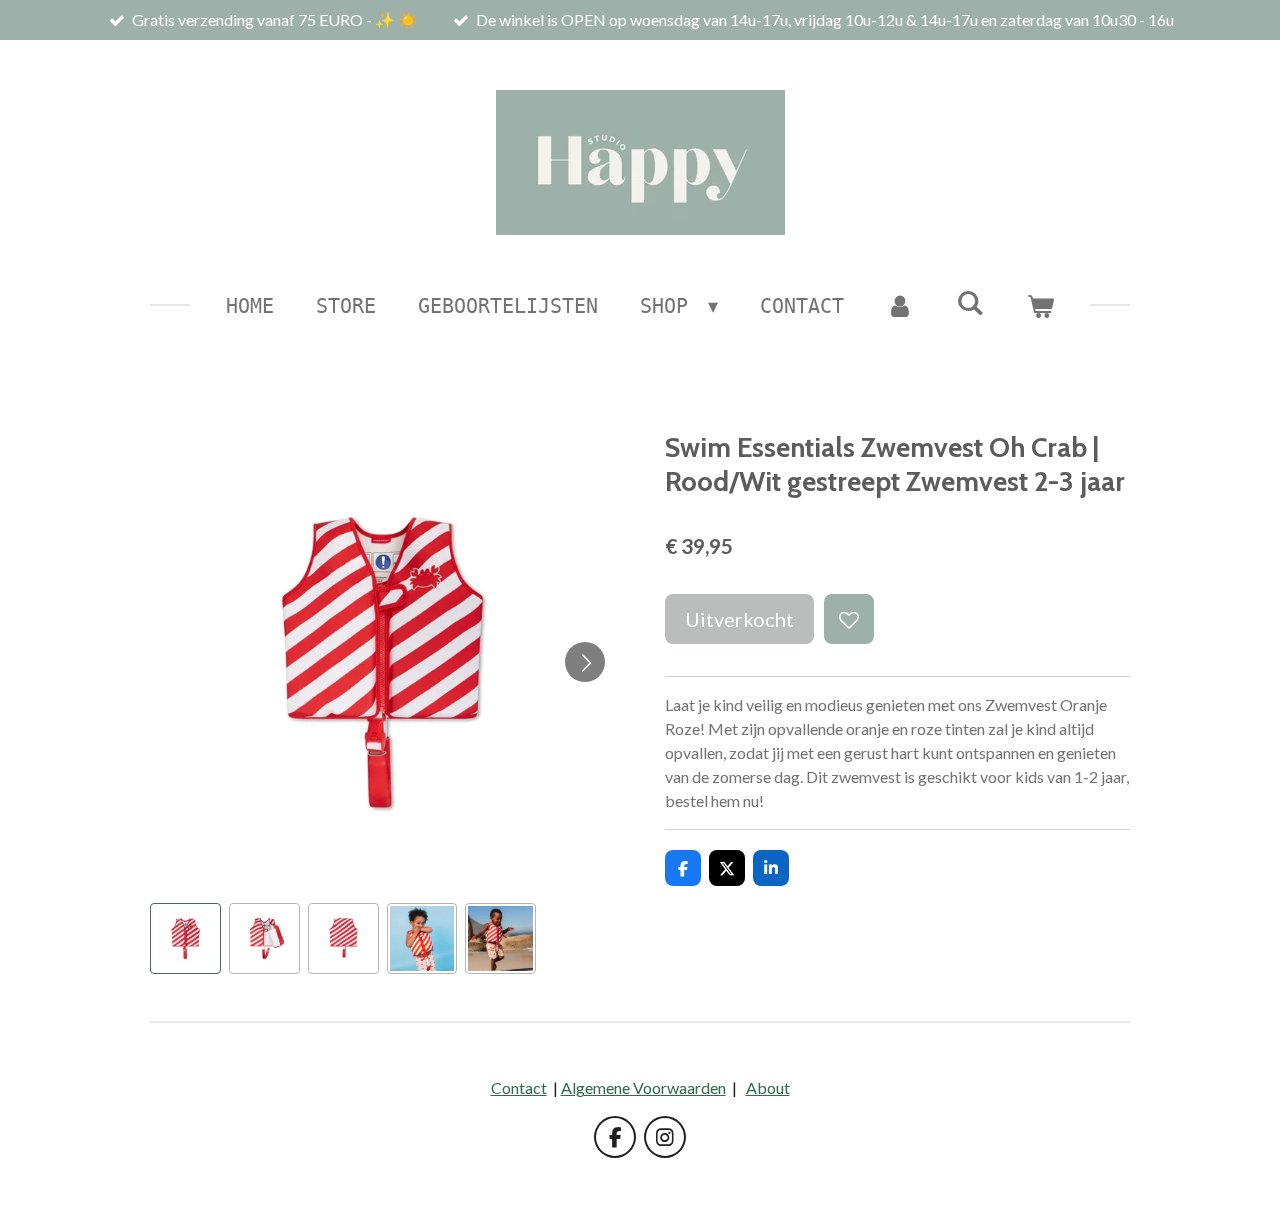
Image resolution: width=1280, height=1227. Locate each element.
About (768, 1087)
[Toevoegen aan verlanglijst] (849, 619)
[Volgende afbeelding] (585, 662)
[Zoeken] (970, 303)
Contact (519, 1087)
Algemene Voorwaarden (643, 1087)
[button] (185, 938)
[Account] (900, 306)
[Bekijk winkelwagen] (1040, 306)
